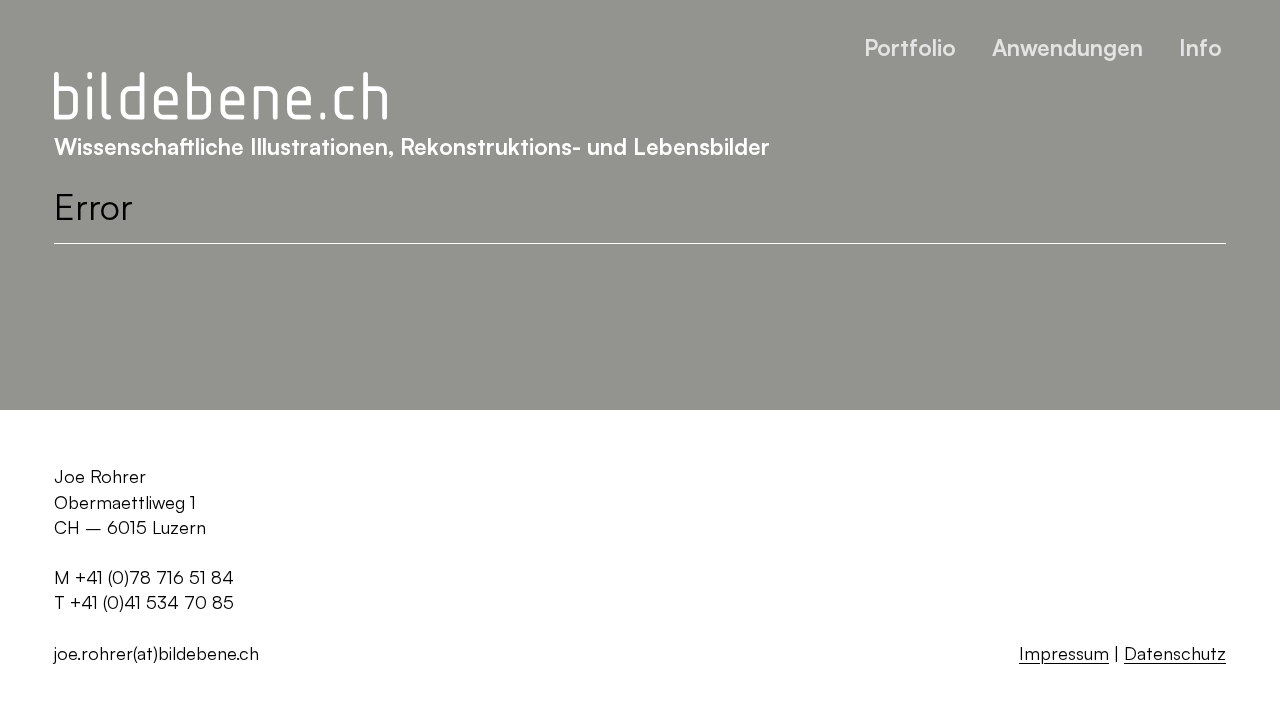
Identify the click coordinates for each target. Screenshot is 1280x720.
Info (1200, 47)
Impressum (1064, 653)
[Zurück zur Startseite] (220, 97)
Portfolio (910, 47)
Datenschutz (1175, 653)
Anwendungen (1067, 47)
